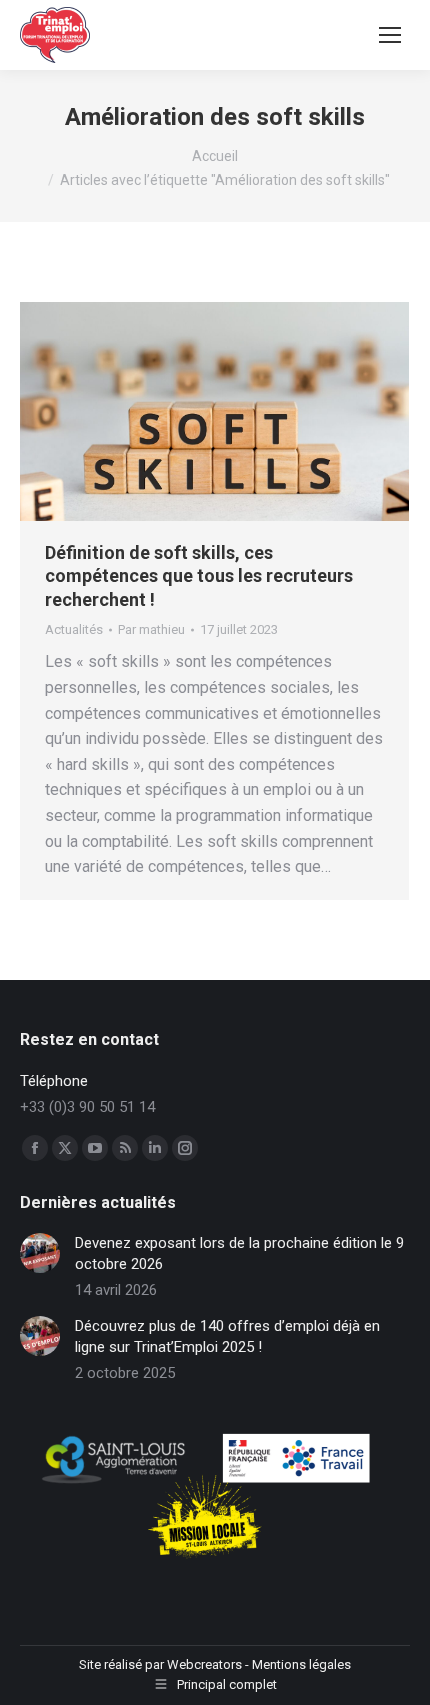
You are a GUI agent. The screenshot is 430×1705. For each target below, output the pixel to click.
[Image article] (40, 1253)
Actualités (74, 629)
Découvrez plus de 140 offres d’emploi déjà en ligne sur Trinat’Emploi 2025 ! (227, 1336)
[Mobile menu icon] (390, 35)
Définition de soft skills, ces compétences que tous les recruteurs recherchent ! (199, 576)
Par (151, 629)
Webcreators (204, 1664)
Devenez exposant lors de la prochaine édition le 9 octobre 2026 (239, 1253)
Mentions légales (301, 1664)
